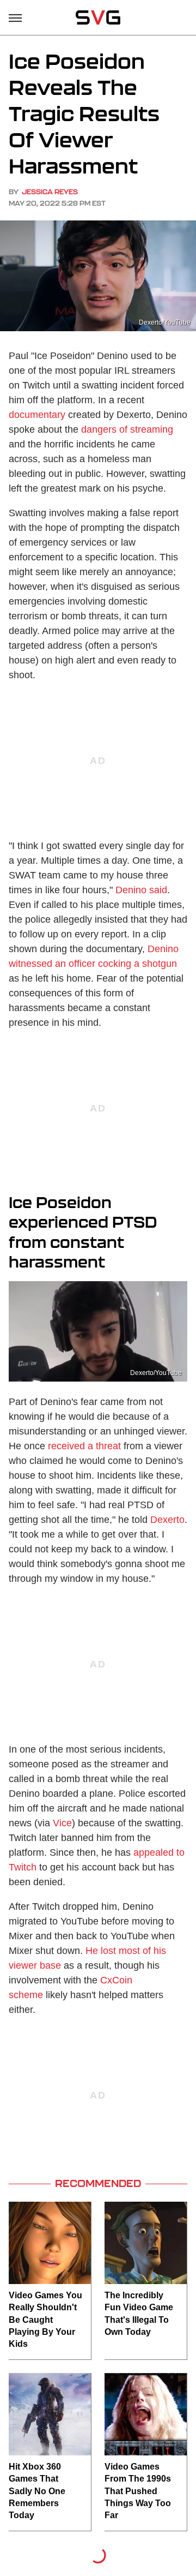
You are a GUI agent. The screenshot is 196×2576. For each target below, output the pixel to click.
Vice (62, 1823)
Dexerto (167, 1520)
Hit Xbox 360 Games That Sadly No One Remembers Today (37, 2491)
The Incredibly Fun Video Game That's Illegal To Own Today (139, 2314)
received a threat (84, 1446)
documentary (37, 415)
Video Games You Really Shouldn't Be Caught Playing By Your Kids (45, 2320)
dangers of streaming (127, 429)
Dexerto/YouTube (165, 322)
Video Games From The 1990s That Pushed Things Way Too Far (138, 2491)
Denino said (141, 890)
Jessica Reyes (50, 192)
